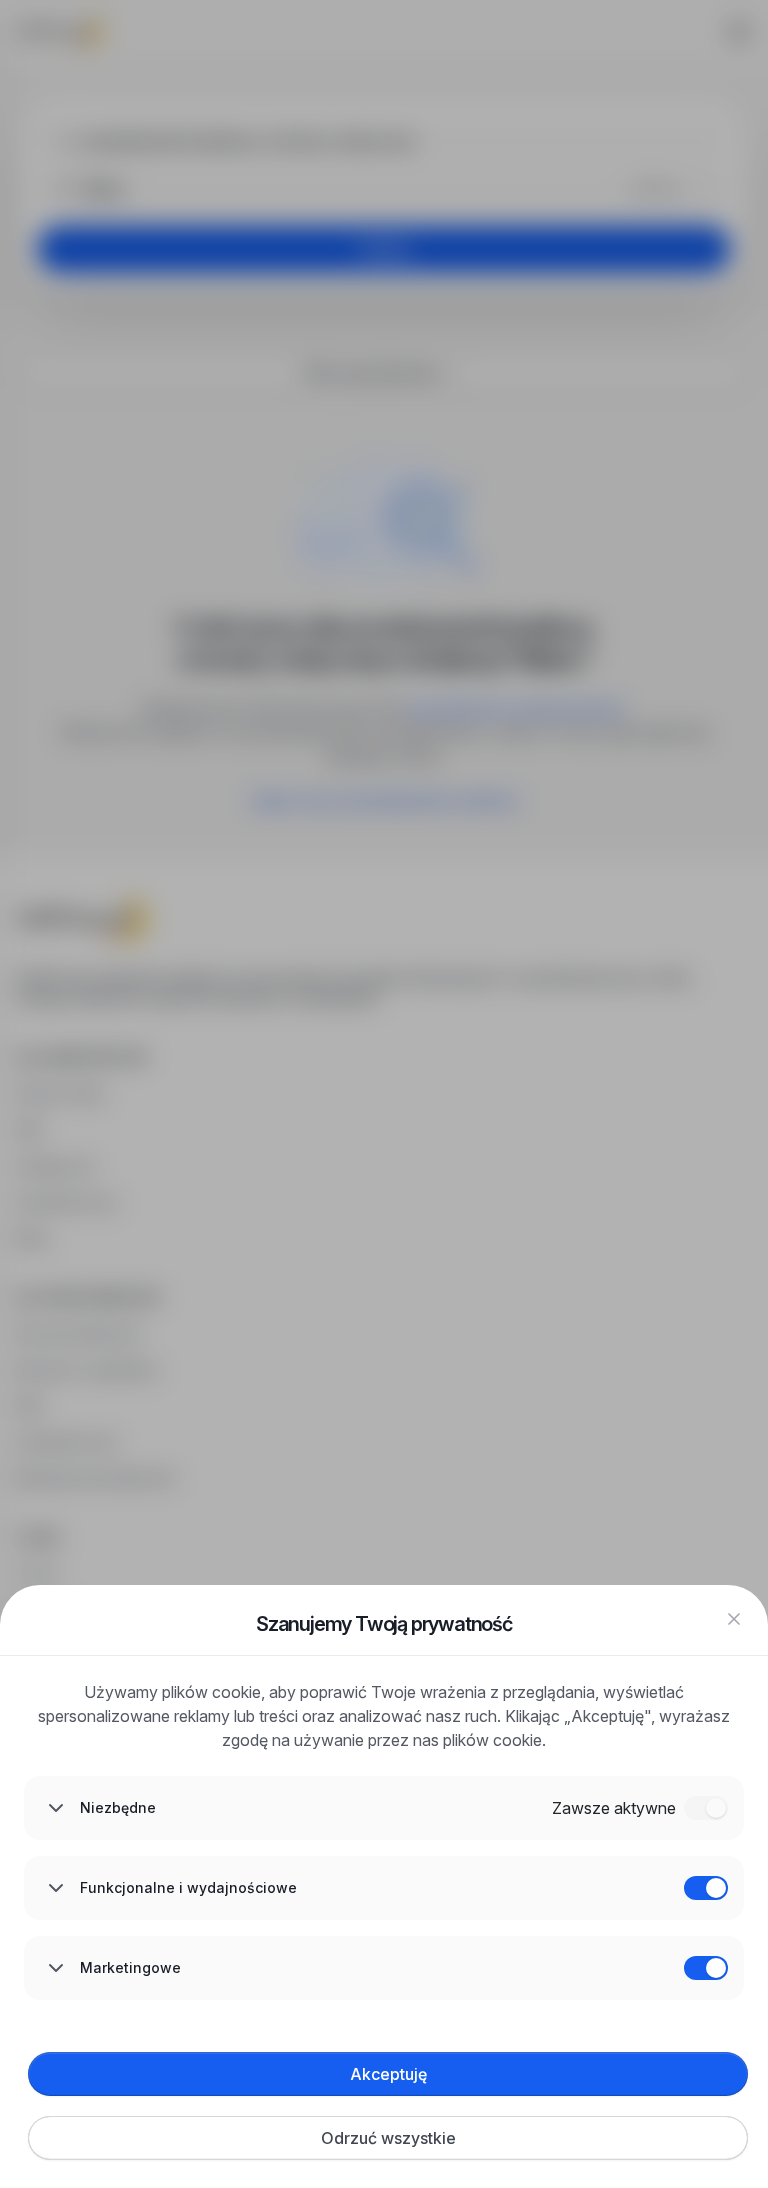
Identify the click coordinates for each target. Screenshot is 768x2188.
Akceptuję (388, 2074)
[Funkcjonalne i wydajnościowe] (706, 1888)
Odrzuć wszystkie (388, 2138)
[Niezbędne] (706, 1808)
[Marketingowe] (706, 1968)
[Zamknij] (734, 1619)
